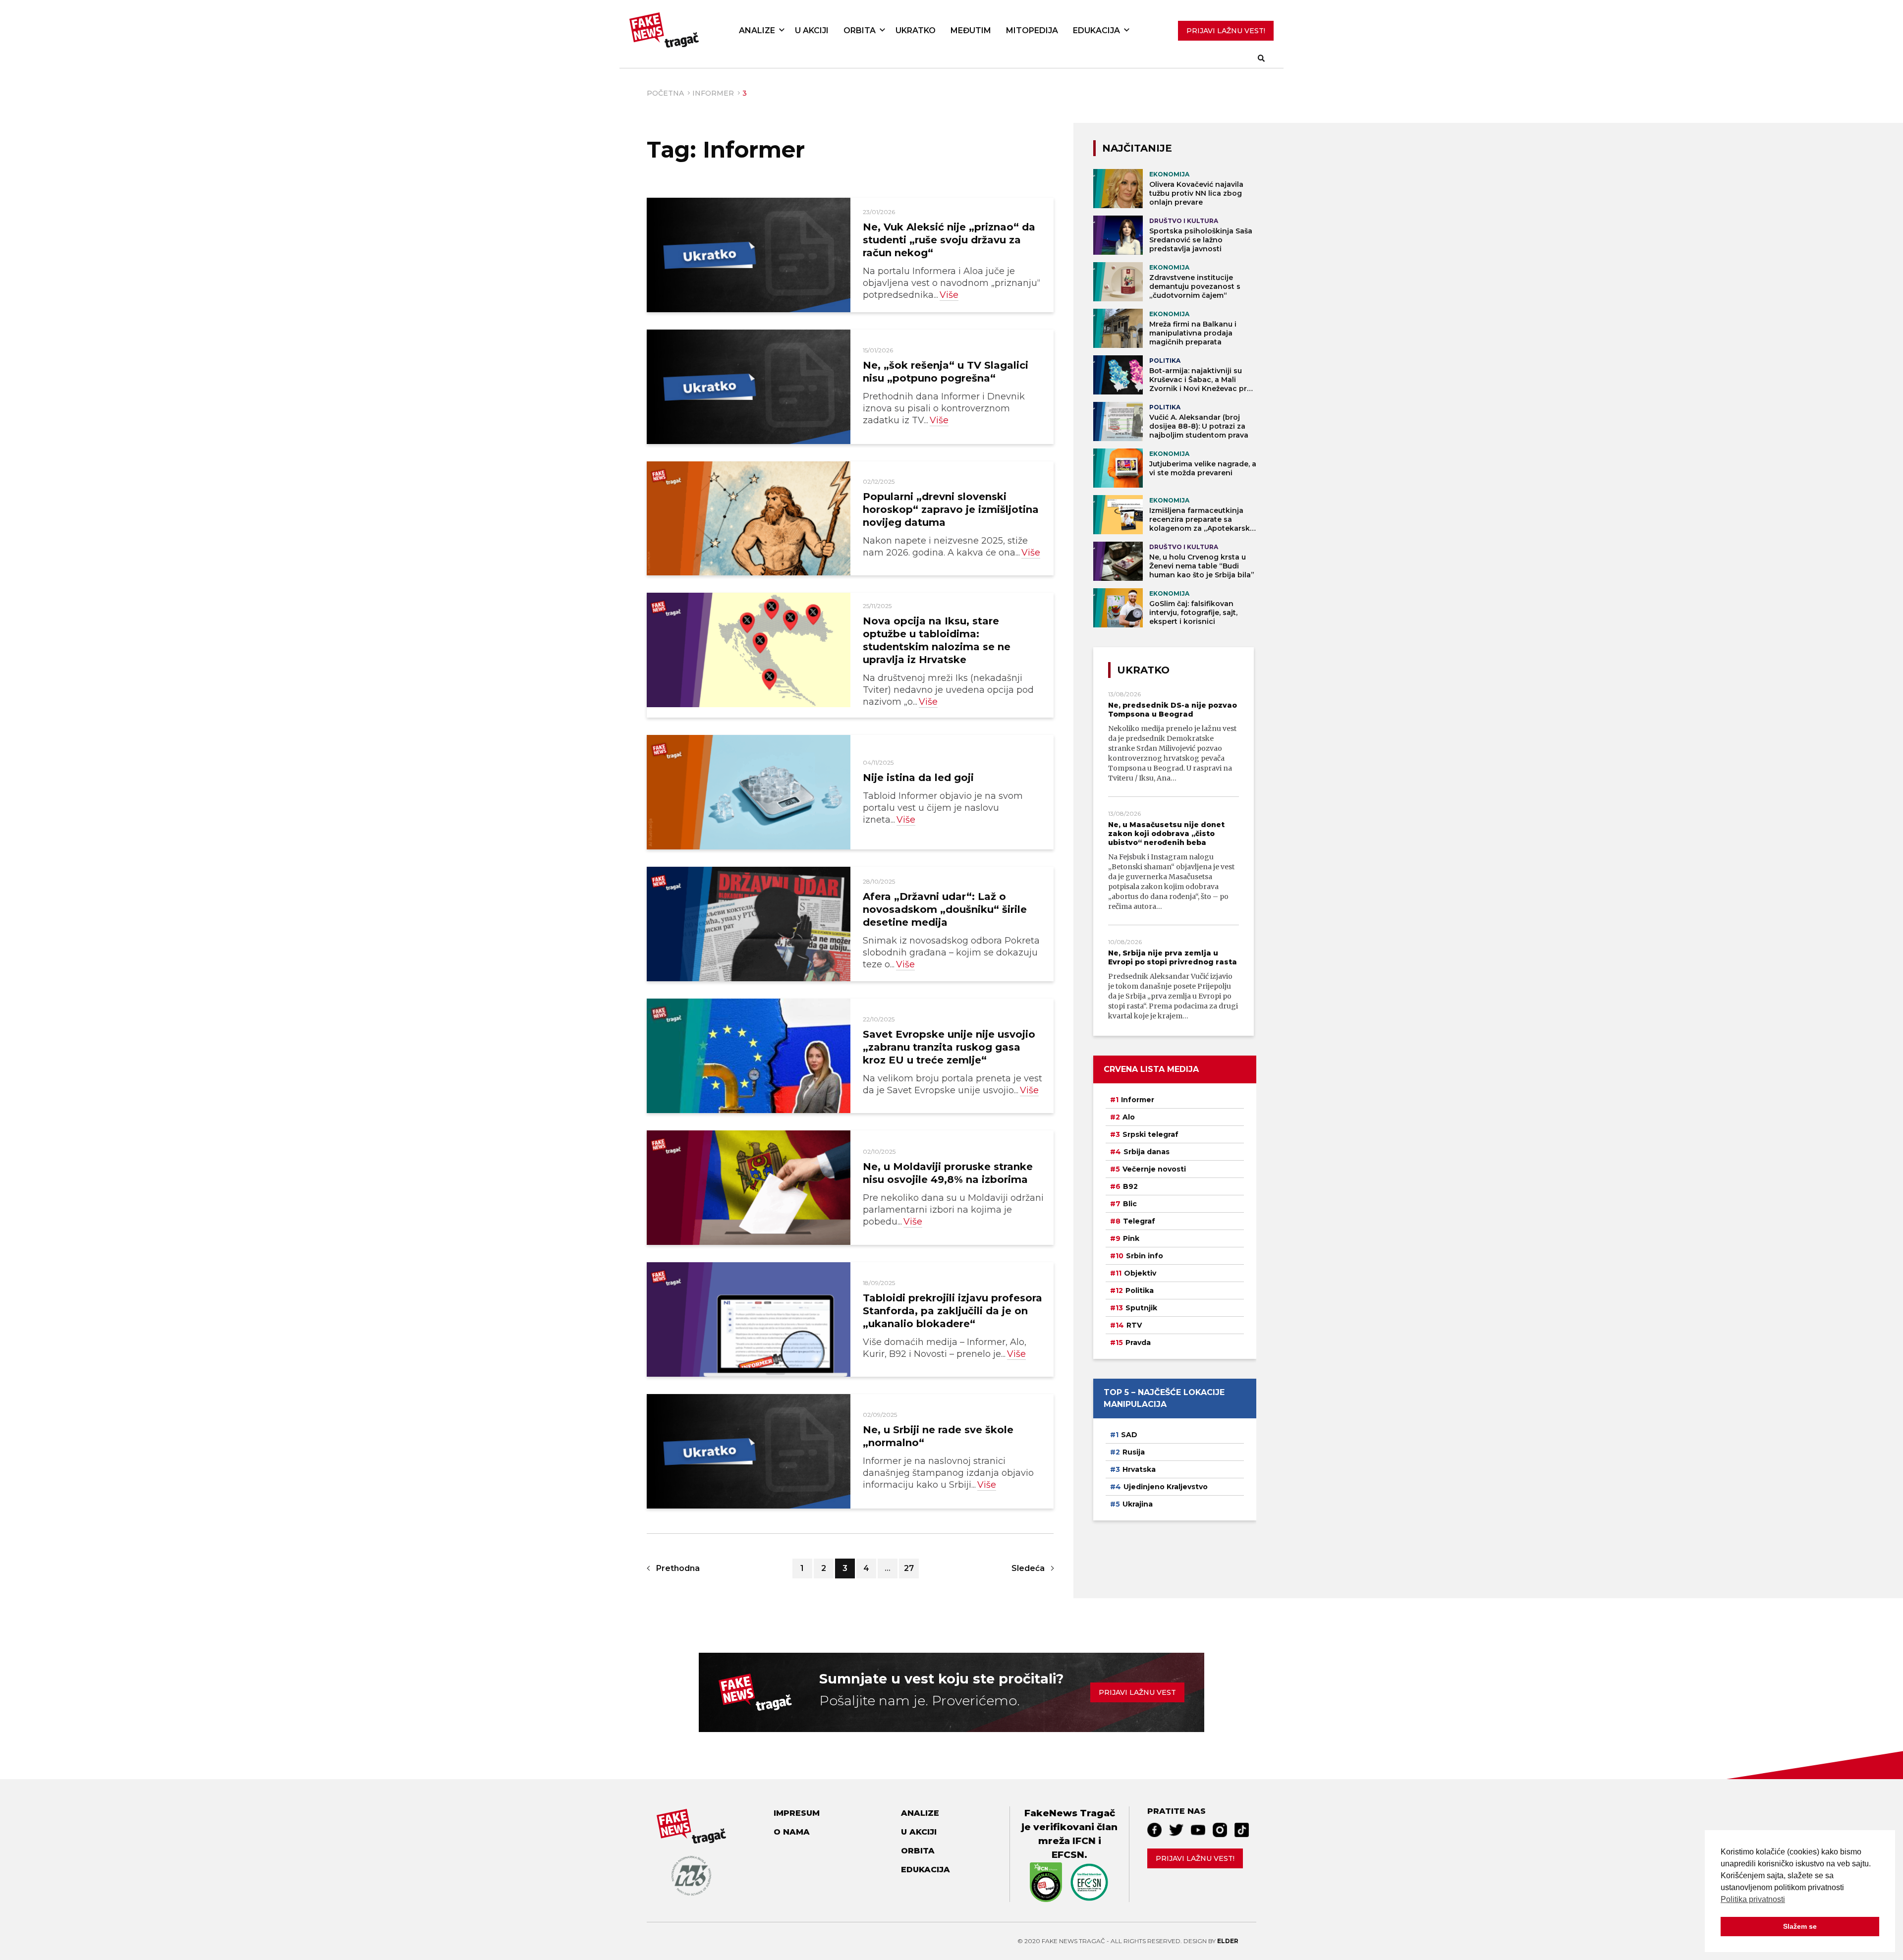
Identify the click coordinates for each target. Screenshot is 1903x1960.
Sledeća (1028, 1568)
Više (949, 295)
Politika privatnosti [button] (1753, 1899)
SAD (1129, 1435)
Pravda (1138, 1343)
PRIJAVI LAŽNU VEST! (1226, 31)
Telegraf (1139, 1221)
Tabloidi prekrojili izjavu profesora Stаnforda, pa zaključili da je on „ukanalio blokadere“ (952, 1311)
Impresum (797, 1813)
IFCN (1084, 1841)
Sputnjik (1141, 1308)
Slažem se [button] (1800, 1926)
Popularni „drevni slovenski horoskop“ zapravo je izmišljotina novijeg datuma (951, 509)
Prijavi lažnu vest (1137, 1692)
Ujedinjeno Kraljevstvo (1166, 1487)
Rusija (1134, 1452)
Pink (1131, 1238)
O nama (792, 1832)
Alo (1129, 1117)
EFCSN (1068, 1855)
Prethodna (678, 1568)
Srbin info (1145, 1256)
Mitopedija (1032, 30)
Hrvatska (1139, 1469)
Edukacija (1096, 30)
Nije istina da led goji (918, 778)
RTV (1134, 1325)
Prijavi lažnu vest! (1195, 1858)
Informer (713, 93)
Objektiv (1140, 1273)
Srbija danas (1147, 1152)
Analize (757, 30)
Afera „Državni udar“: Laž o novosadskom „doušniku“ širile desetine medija (945, 909)
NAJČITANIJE (1137, 148)
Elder (1228, 1941)
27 (909, 1568)
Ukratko (916, 30)
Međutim (971, 30)
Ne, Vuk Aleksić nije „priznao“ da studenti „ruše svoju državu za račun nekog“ (949, 240)
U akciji (812, 30)
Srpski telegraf (1150, 1134)
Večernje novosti (1154, 1169)
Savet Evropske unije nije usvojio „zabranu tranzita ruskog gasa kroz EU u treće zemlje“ (949, 1047)
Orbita (860, 30)
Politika (1140, 1290)
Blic (1130, 1204)
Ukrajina (1138, 1504)
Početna (665, 93)
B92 (1130, 1186)
